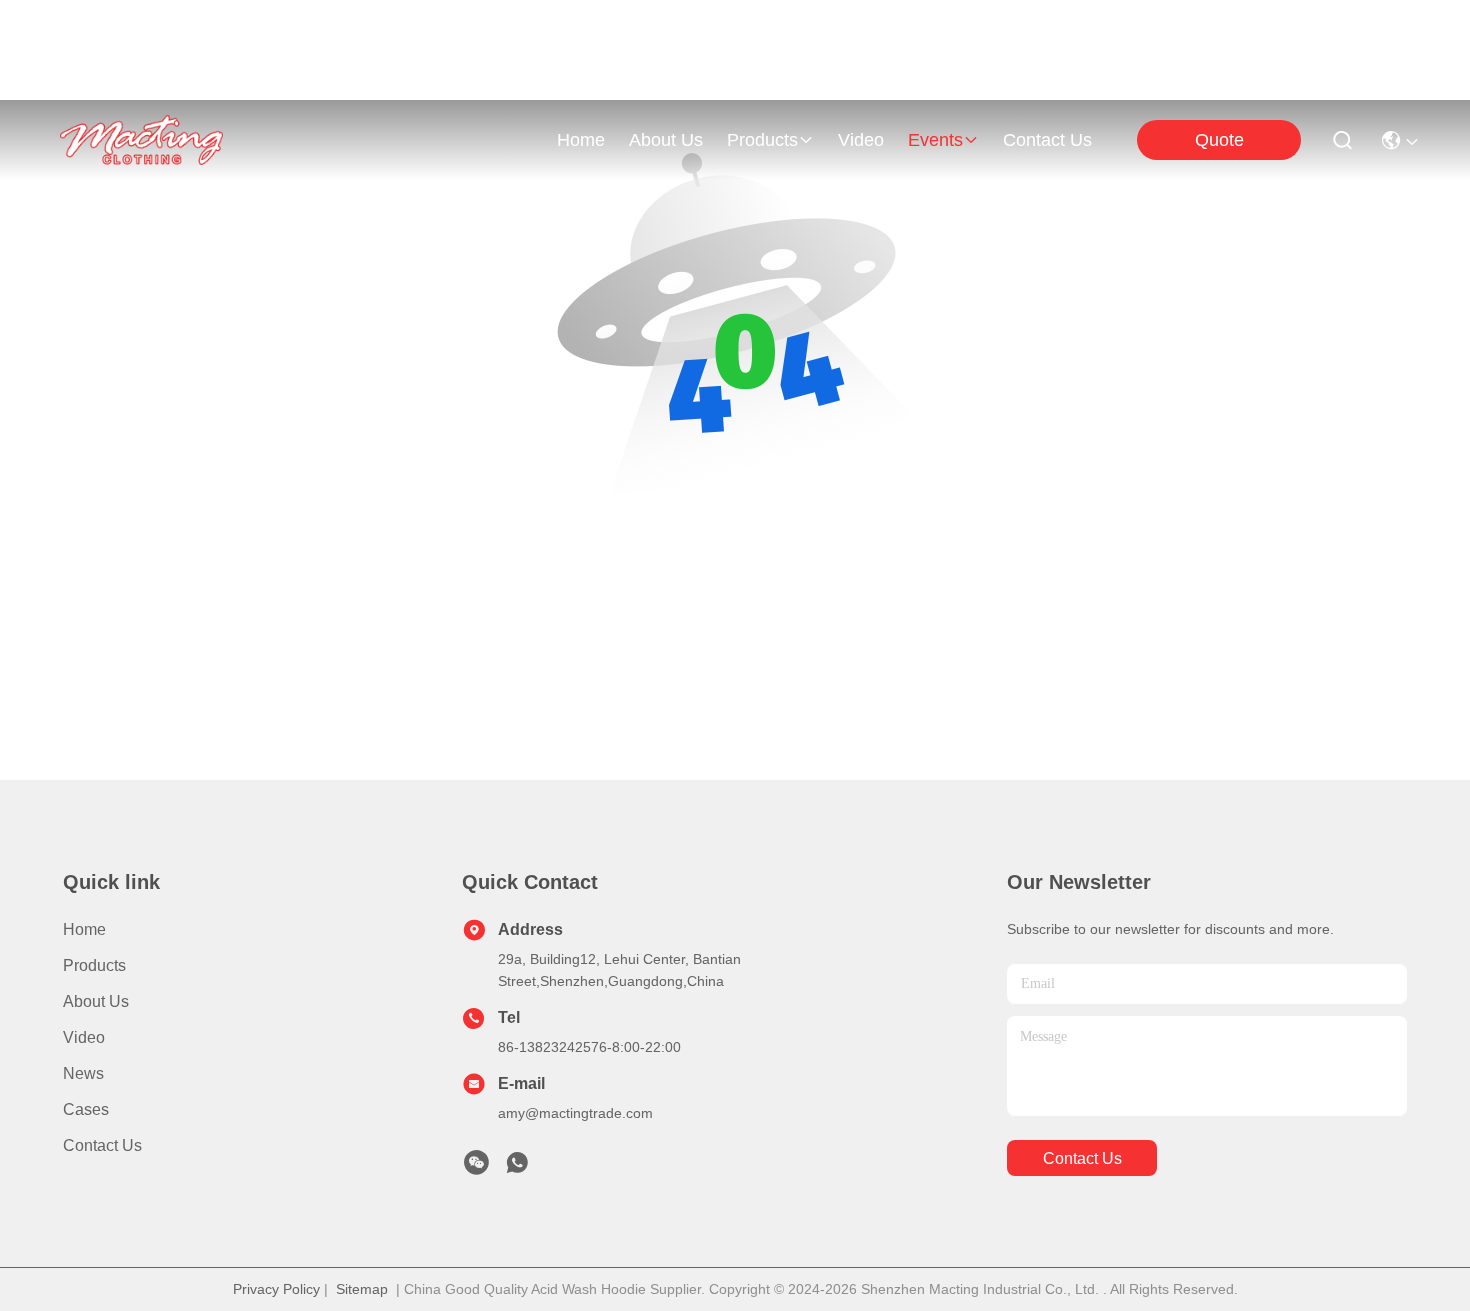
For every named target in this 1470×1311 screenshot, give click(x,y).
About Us (96, 1001)
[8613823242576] (517, 1168)
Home (581, 140)
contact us (1047, 140)
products (762, 140)
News (83, 1073)
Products (94, 965)
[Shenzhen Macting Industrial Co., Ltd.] (141, 140)
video (861, 140)
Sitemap (362, 1289)
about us (666, 140)
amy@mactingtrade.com (575, 1113)
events (935, 140)
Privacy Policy (276, 1289)
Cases (86, 1109)
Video (84, 1037)
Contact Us (102, 1145)
